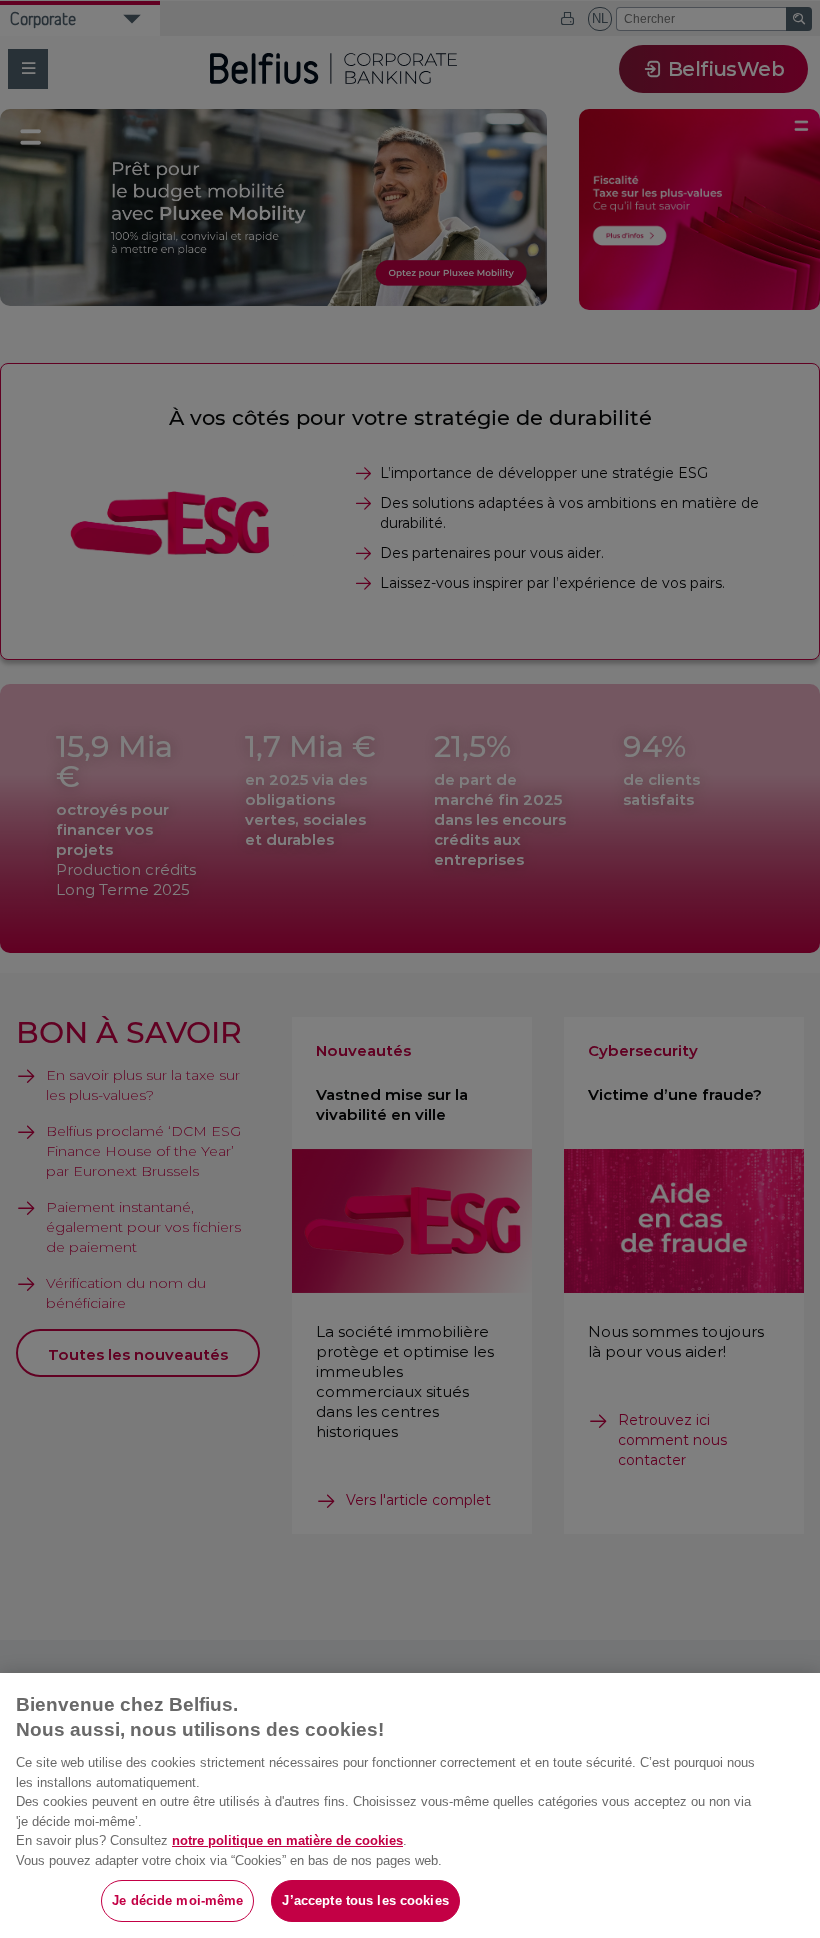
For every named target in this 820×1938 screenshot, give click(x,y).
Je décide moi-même (177, 1900)
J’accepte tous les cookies (365, 1900)
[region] (410, 1805)
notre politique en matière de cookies (287, 1840)
